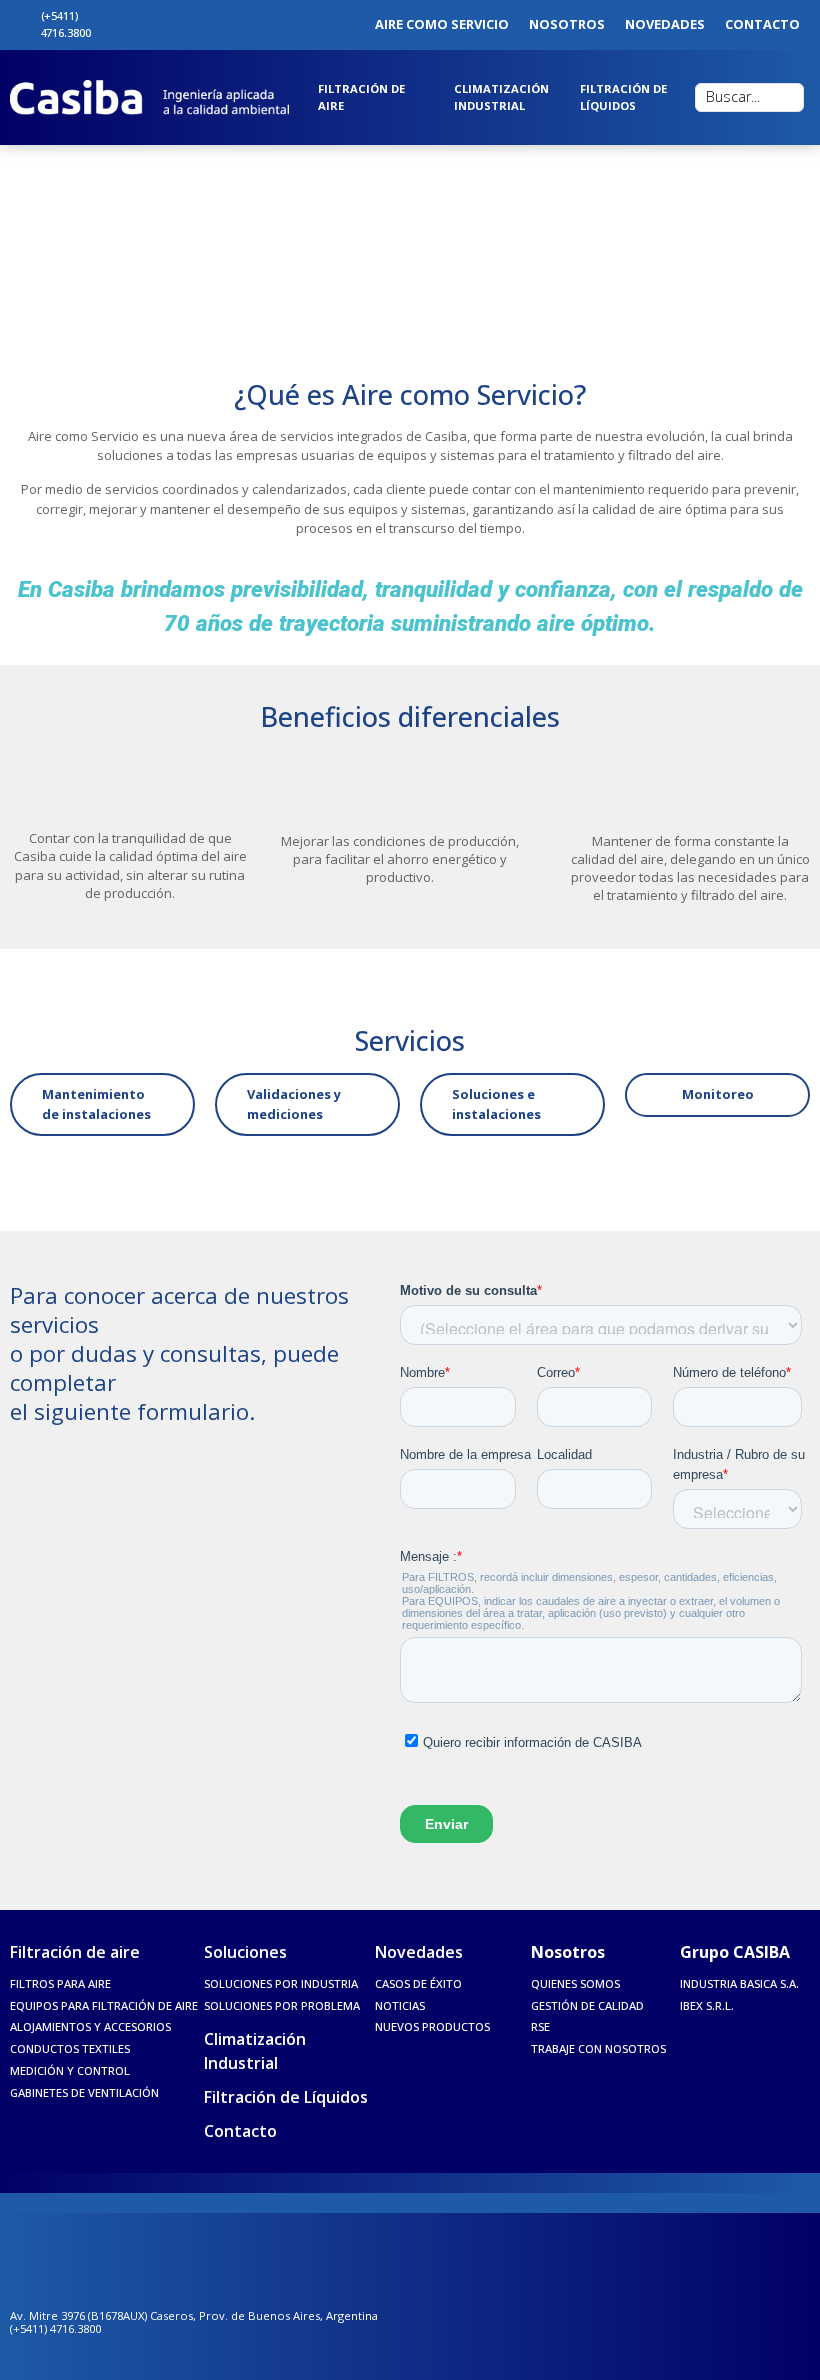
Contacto (240, 2131)
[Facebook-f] (149, 25)
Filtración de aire (75, 1952)
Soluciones (245, 1952)
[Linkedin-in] (194, 25)
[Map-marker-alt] (127, 25)
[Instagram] (172, 25)
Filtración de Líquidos (286, 2097)
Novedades (419, 1952)
